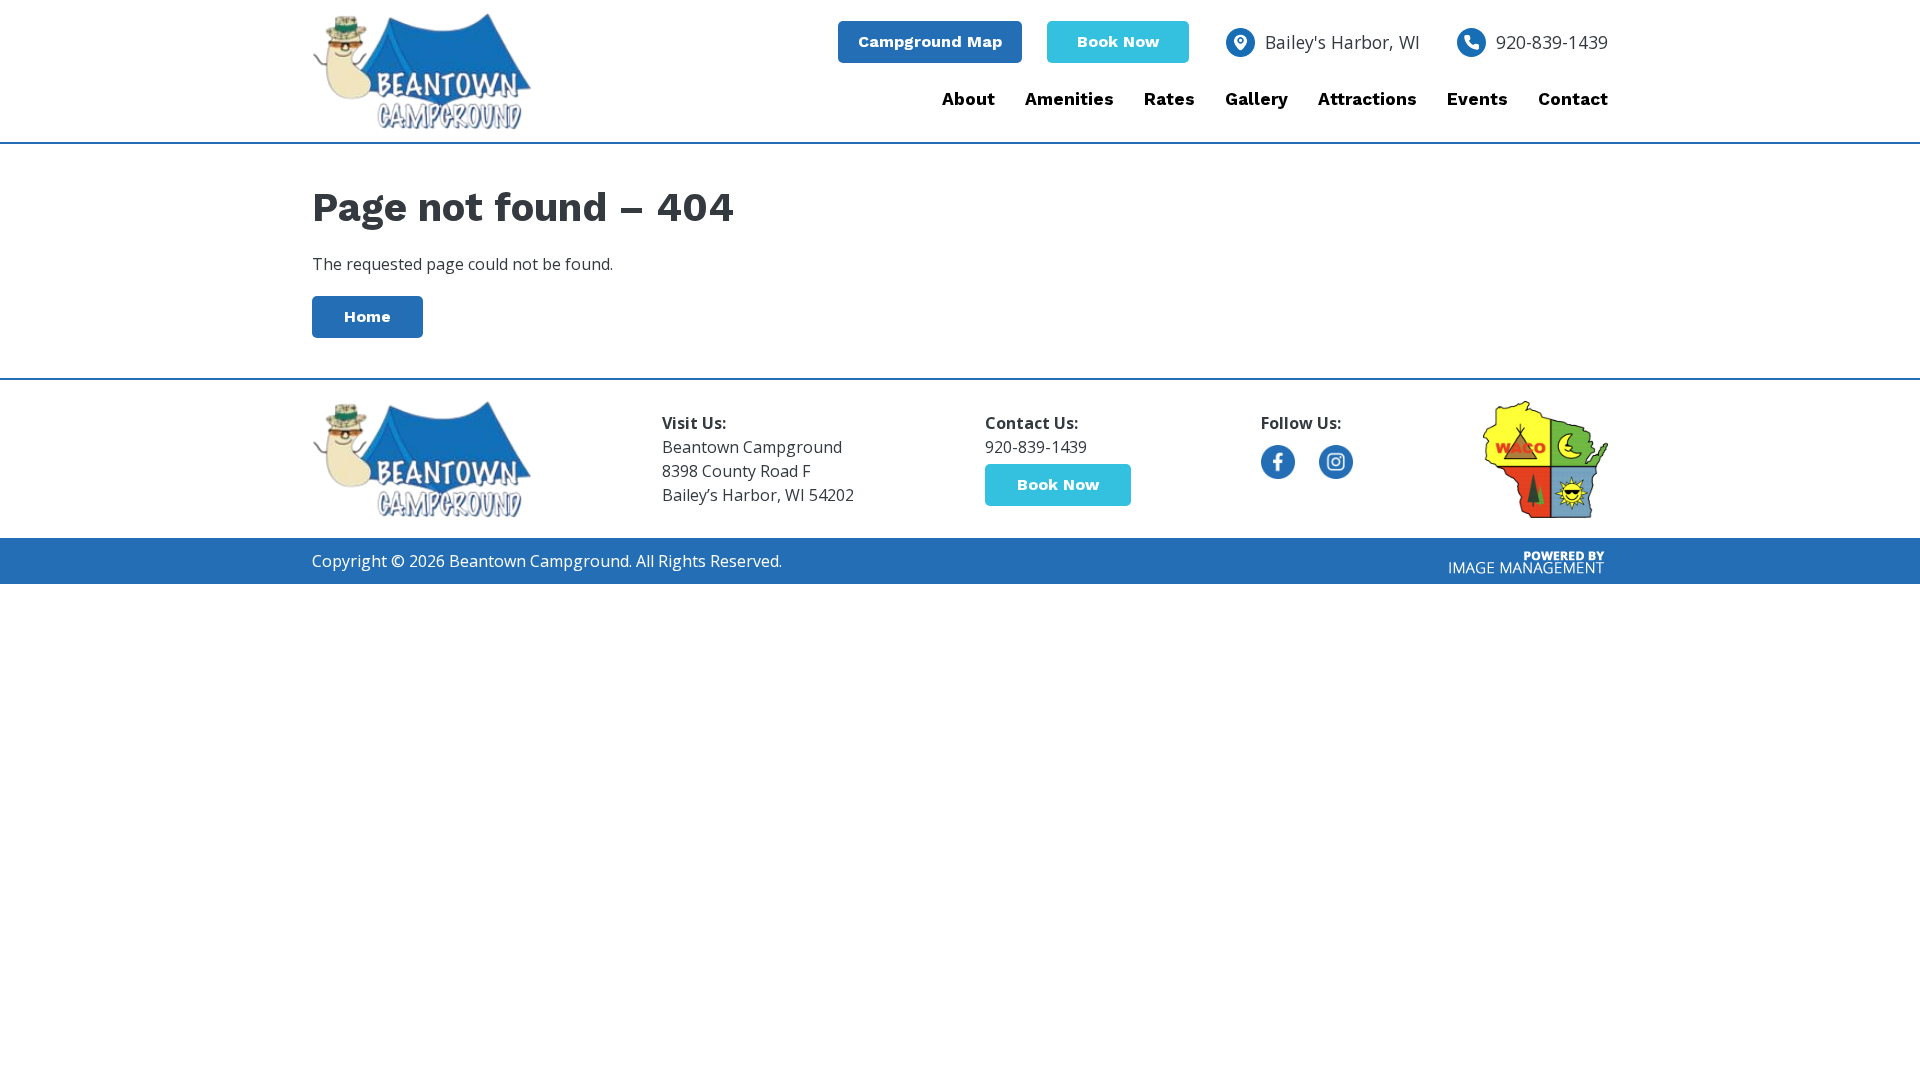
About (968, 99)
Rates (1169, 99)
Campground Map (930, 41)
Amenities (1069, 99)
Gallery (1256, 99)
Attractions (1367, 99)
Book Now (1118, 41)
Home (367, 316)
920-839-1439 (1552, 42)
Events (1477, 99)
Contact (1573, 99)
